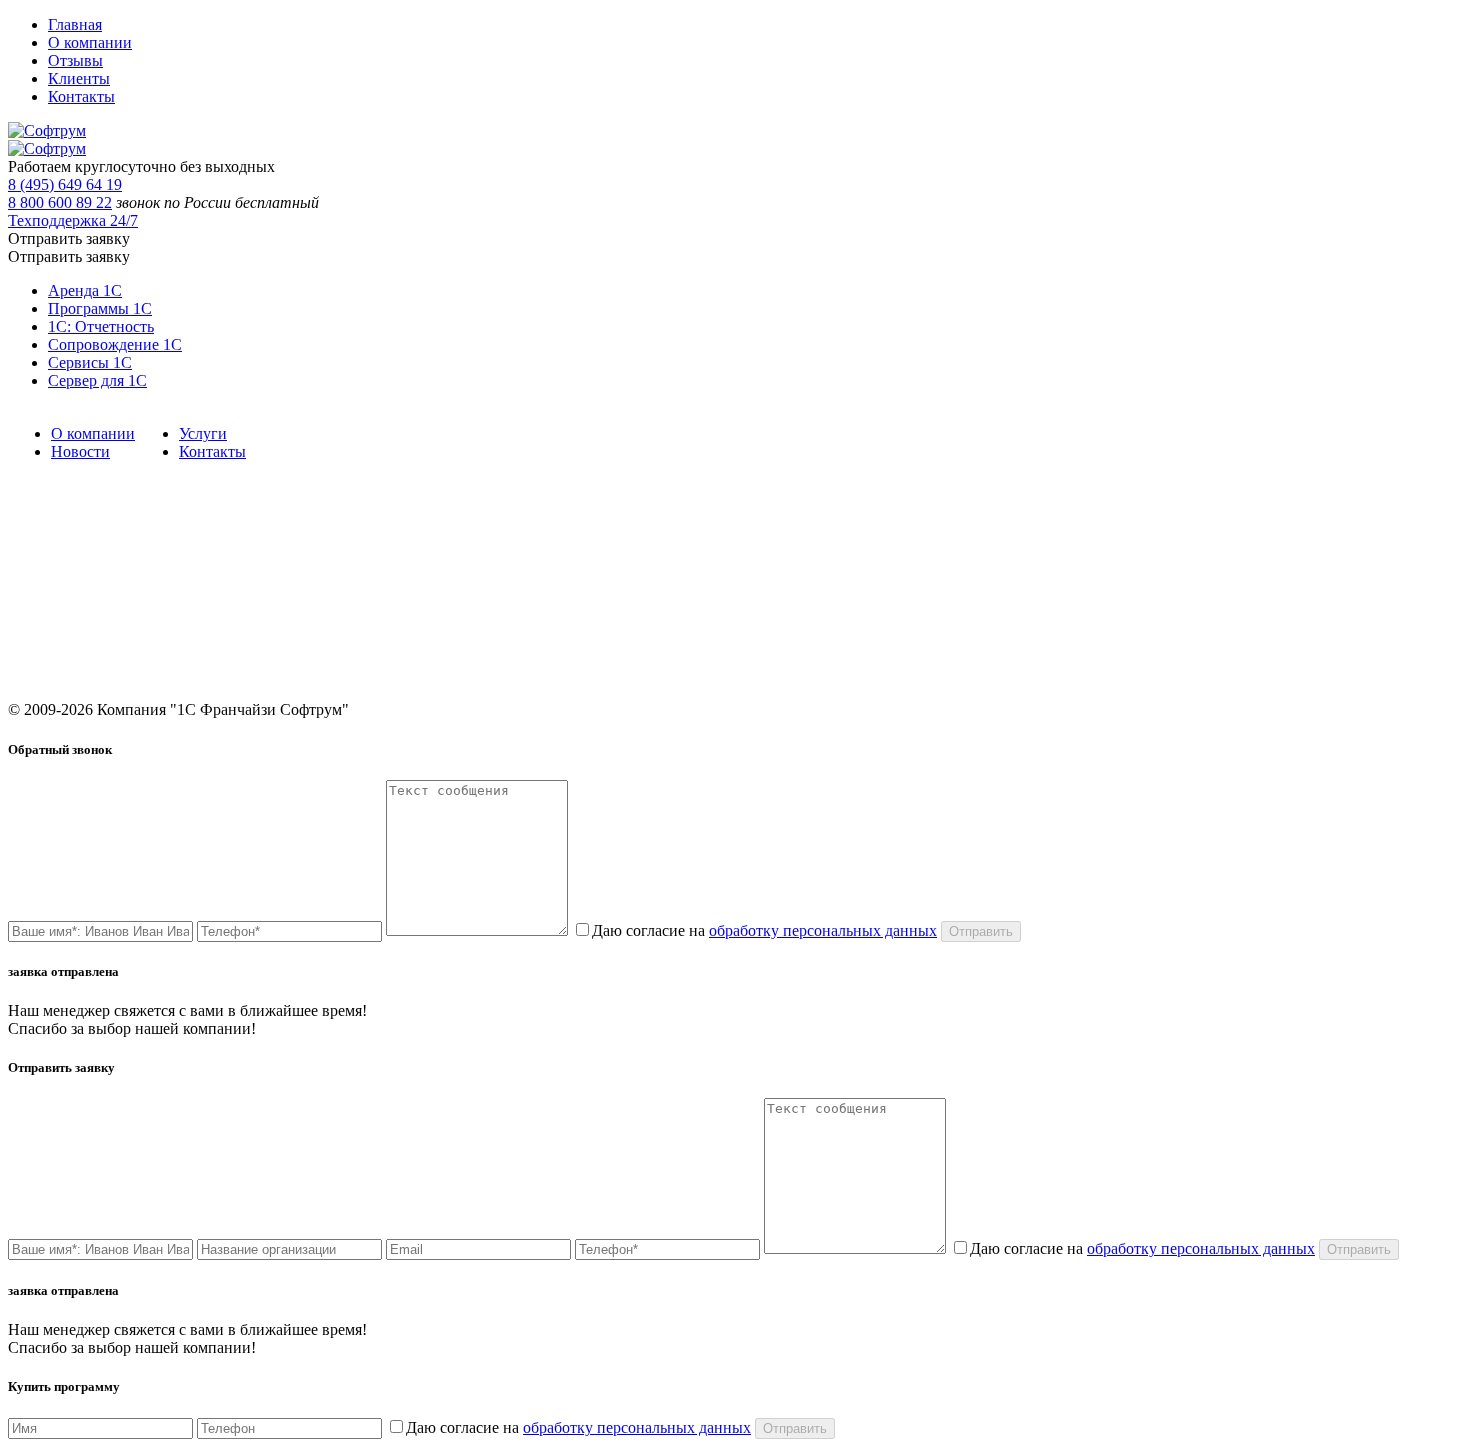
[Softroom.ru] (47, 130)
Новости (80, 451)
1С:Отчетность (427, 603)
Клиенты (79, 78)
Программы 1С (100, 308)
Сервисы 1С (90, 362)
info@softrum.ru (1181, 623)
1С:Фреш (785, 603)
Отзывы (75, 60)
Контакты (81, 96)
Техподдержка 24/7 (73, 220)
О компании (90, 42)
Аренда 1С (85, 290)
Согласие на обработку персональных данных (895, 631)
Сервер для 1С (97, 380)
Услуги (203, 433)
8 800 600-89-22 (1180, 575)
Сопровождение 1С (115, 344)
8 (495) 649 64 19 (65, 184)
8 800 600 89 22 (60, 202)
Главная (75, 24)
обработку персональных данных (823, 930)
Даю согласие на (764, 930)
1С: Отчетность (101, 326)
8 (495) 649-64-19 (1185, 547)
